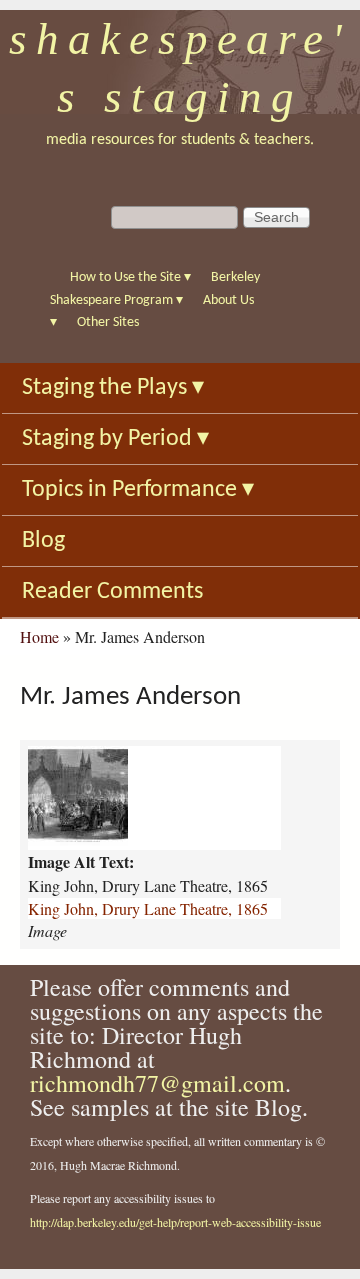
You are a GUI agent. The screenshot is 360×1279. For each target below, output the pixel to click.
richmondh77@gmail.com (157, 1083)
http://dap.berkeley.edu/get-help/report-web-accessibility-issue (175, 1222)
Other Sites (108, 322)
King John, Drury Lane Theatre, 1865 (148, 908)
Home (39, 636)
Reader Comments (112, 592)
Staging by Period (115, 439)
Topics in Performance (138, 490)
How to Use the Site (130, 277)
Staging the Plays (113, 388)
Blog (43, 541)
